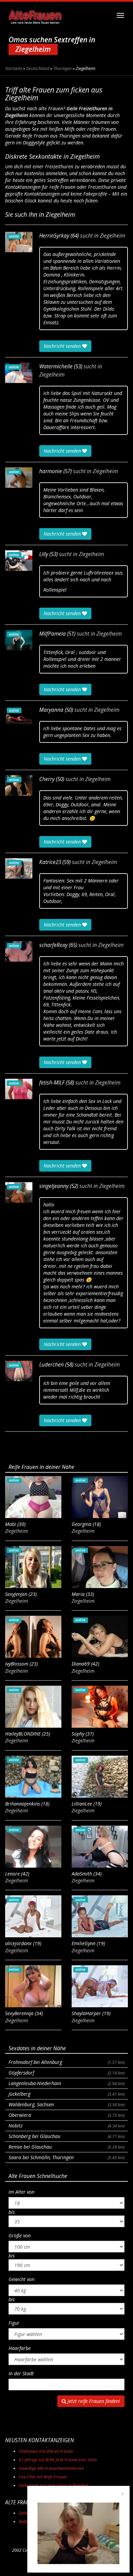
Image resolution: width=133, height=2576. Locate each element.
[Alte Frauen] (35, 15)
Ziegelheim (113, 236)
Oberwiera (66, 2115)
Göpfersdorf (66, 2073)
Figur (14, 2323)
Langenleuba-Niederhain (66, 2083)
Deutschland (38, 68)
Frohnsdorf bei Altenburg (66, 2062)
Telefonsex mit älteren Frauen (46, 2451)
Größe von (20, 2235)
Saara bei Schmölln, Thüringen (66, 2157)
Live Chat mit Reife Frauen (43, 2477)
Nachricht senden (63, 346)
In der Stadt (21, 2373)
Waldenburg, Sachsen (66, 2104)
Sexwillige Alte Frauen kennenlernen (51, 2468)
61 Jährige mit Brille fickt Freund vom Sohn (58, 2460)
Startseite (14, 68)
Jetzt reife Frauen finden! (93, 2401)
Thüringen (62, 68)
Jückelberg (66, 2094)
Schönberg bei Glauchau (66, 2136)
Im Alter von (21, 2192)
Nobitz (66, 2126)
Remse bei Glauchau (66, 2147)
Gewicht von (21, 2279)
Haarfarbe (20, 2348)
